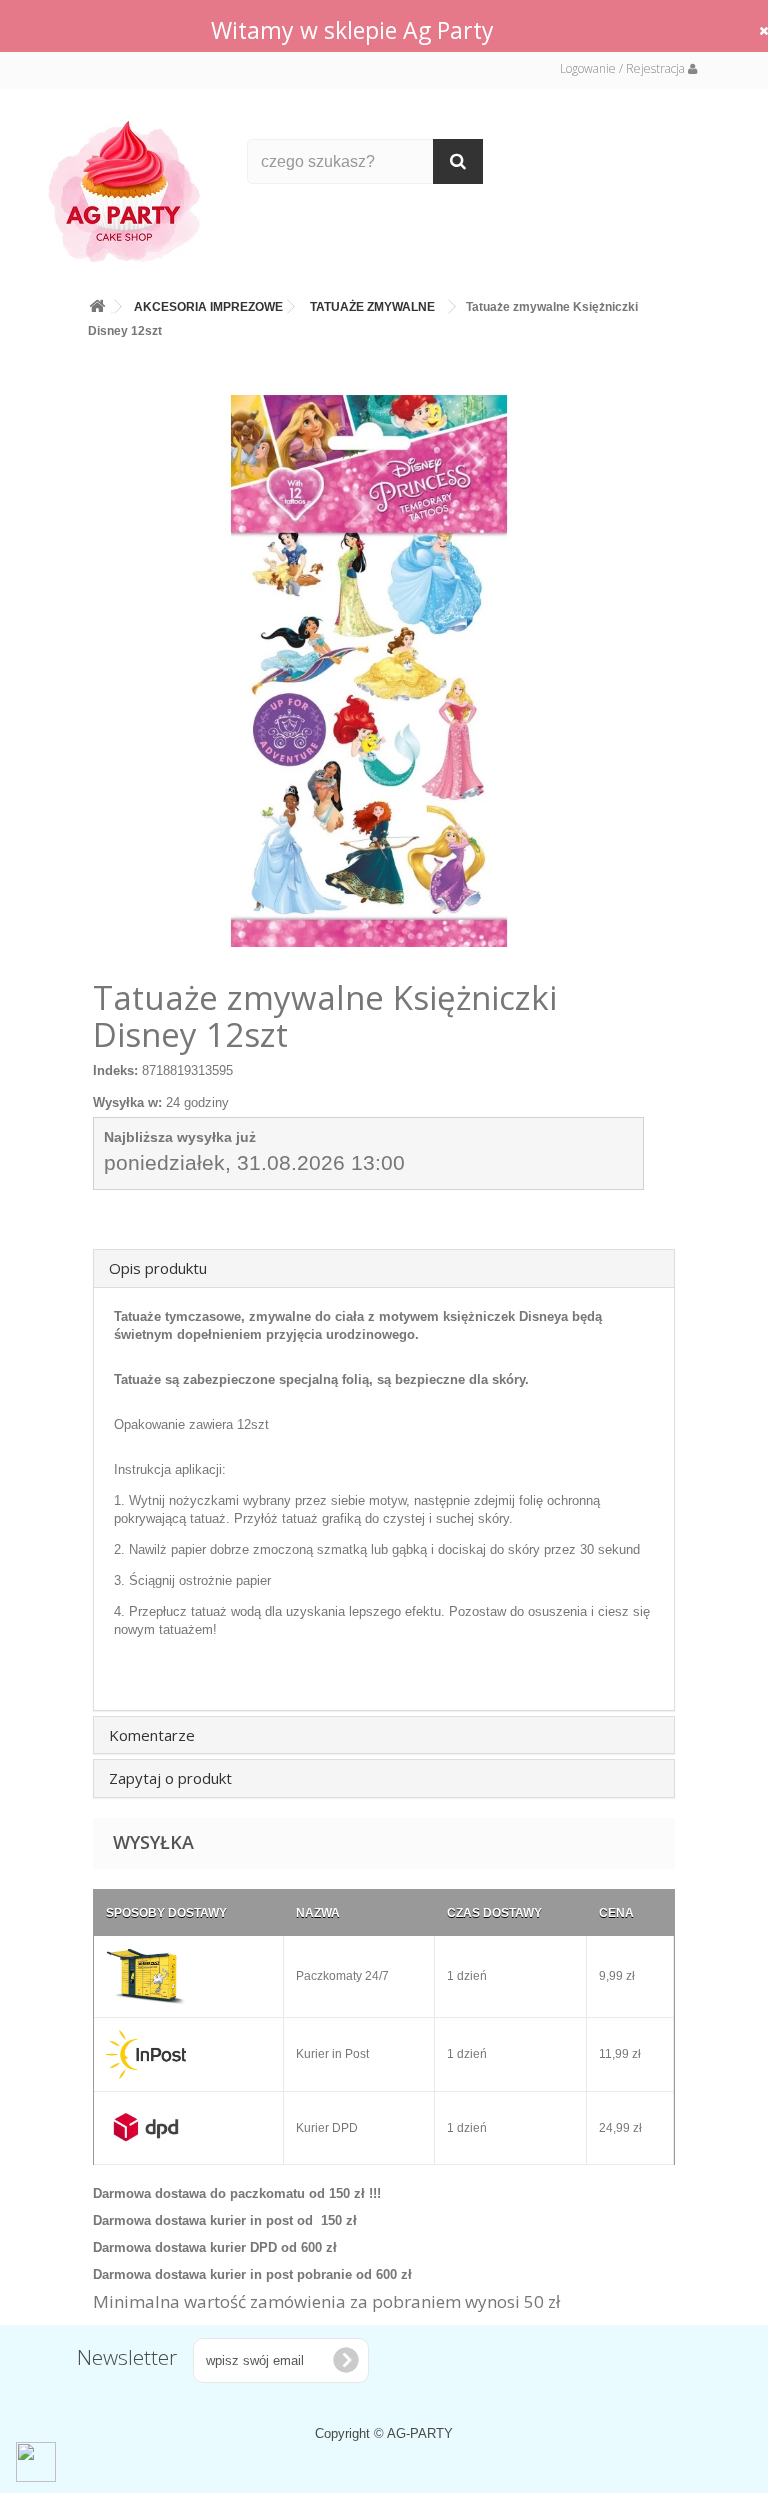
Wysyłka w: (127, 1102)
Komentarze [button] (152, 1735)
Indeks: (115, 1070)
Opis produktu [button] (158, 1268)
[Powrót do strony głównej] (97, 302)
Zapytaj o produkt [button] (170, 1778)
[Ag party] (133, 190)
